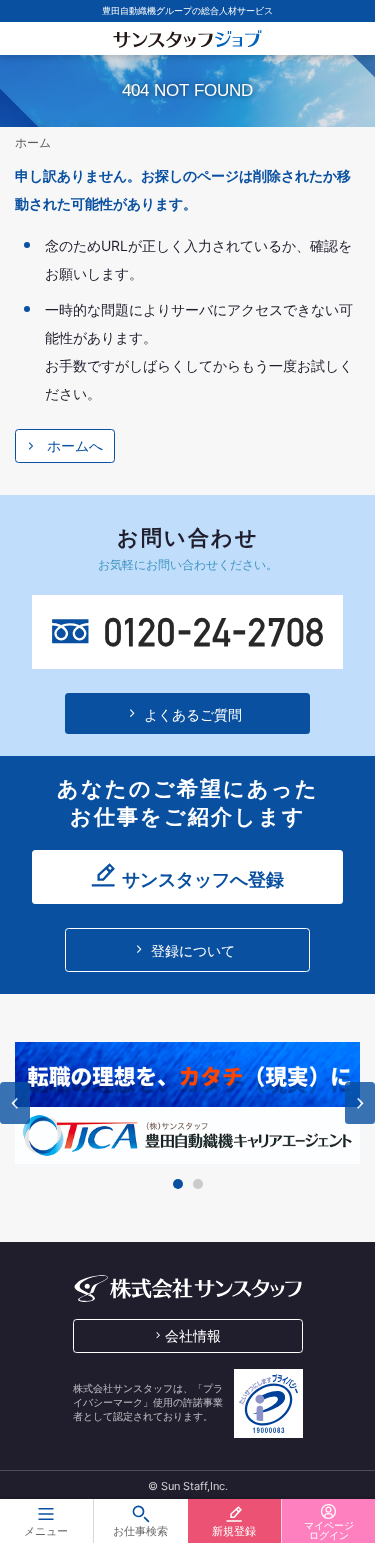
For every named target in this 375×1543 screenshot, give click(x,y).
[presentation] (15, 1103)
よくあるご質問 (193, 714)
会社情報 (193, 1335)
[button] (178, 1184)
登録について (193, 950)
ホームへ (75, 445)
